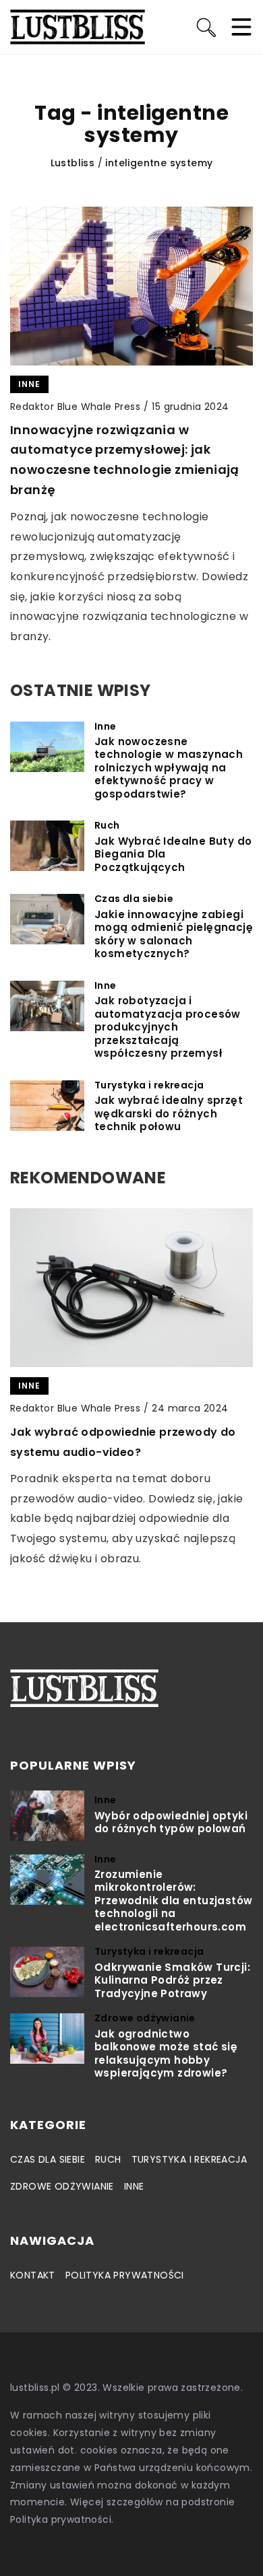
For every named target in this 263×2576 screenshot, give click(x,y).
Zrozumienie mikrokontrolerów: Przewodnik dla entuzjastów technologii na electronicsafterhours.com (173, 1901)
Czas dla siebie (48, 2159)
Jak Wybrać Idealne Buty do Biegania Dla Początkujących (173, 855)
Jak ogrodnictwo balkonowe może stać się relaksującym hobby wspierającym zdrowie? (166, 2054)
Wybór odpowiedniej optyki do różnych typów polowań (171, 1822)
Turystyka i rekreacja (189, 2159)
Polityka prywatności (125, 2275)
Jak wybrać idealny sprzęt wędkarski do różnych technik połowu (169, 1114)
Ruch (108, 2159)
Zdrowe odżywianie (62, 2186)
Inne (134, 2186)
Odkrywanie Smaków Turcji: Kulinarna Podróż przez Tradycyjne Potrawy (172, 1981)
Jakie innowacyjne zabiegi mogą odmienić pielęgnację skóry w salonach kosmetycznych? (174, 934)
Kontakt (33, 2275)
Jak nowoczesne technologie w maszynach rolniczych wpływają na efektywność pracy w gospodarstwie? (169, 768)
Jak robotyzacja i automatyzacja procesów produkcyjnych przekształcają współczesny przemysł (168, 1027)
